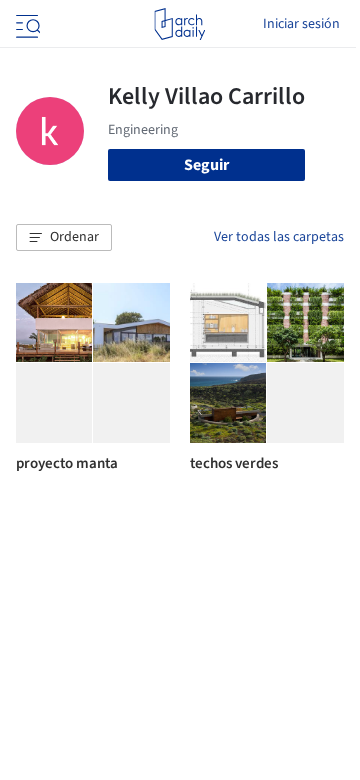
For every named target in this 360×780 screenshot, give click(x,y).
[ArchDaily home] (179, 24)
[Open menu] (26, 24)
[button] (64, 238)
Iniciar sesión (301, 24)
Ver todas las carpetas (279, 237)
